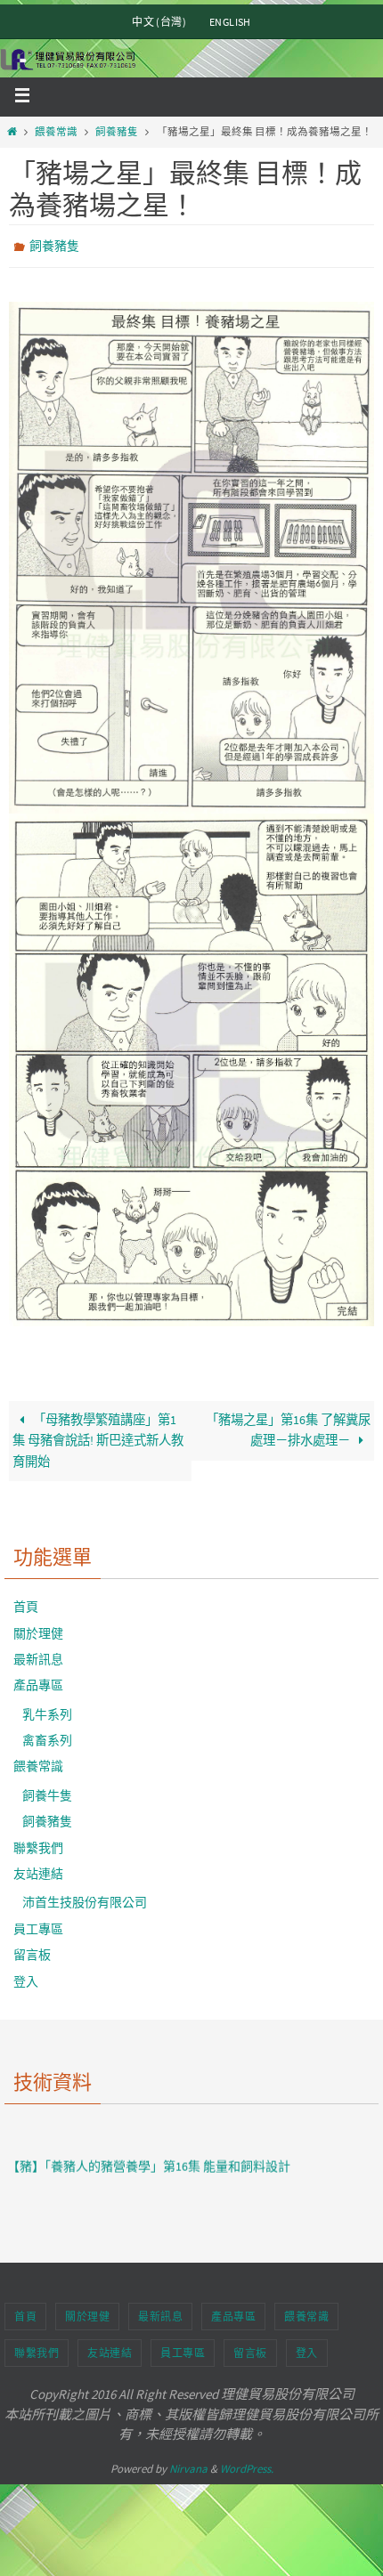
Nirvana (188, 2464)
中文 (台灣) (159, 22)
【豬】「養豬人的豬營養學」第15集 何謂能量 (130, 2199)
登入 (26, 1977)
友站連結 (38, 1869)
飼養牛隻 (47, 1791)
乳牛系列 (47, 1710)
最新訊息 (38, 1655)
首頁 (26, 1603)
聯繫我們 (38, 1843)
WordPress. (247, 2464)
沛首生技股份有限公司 (85, 1899)
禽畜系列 (47, 1736)
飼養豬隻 (117, 132)
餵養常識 (56, 132)
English (230, 22)
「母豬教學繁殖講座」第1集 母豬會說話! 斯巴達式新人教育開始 (98, 1437)
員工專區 (38, 1924)
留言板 (32, 1951)
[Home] (12, 132)
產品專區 (38, 1681)
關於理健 (38, 1629)
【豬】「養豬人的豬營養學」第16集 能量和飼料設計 (149, 2139)
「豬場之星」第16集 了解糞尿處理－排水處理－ (288, 1426)
